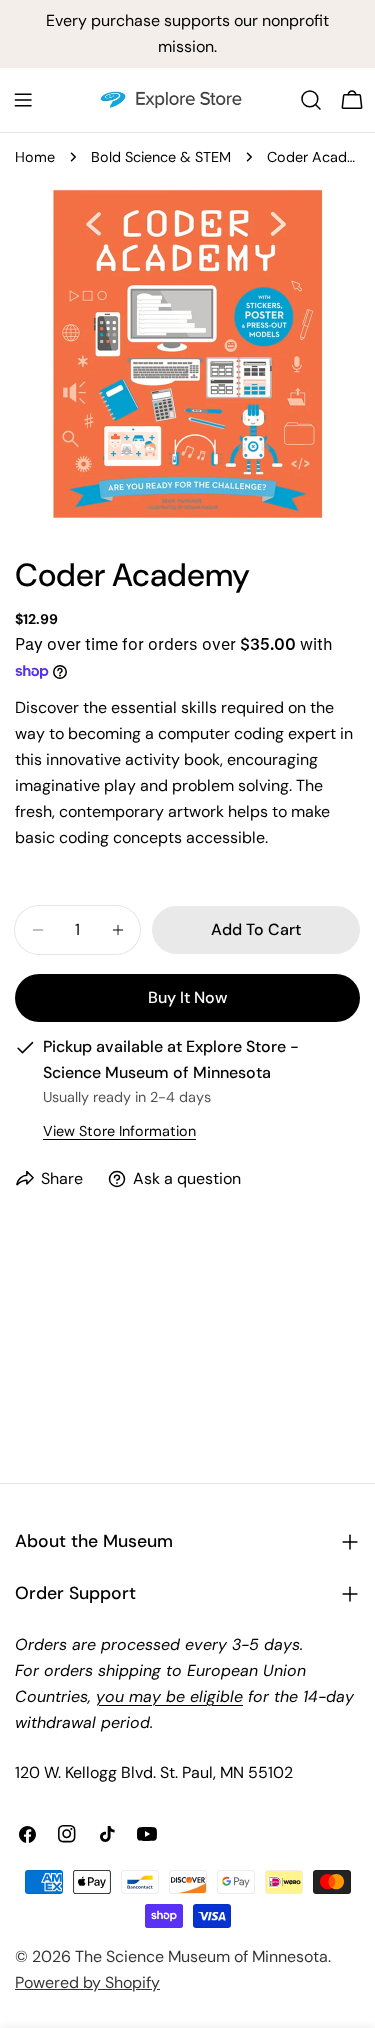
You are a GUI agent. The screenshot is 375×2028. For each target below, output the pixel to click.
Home (35, 157)
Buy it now (187, 997)
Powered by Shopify (87, 1982)
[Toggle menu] (23, 100)
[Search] (311, 100)
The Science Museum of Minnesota (201, 1956)
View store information (119, 1131)
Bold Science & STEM (161, 157)
